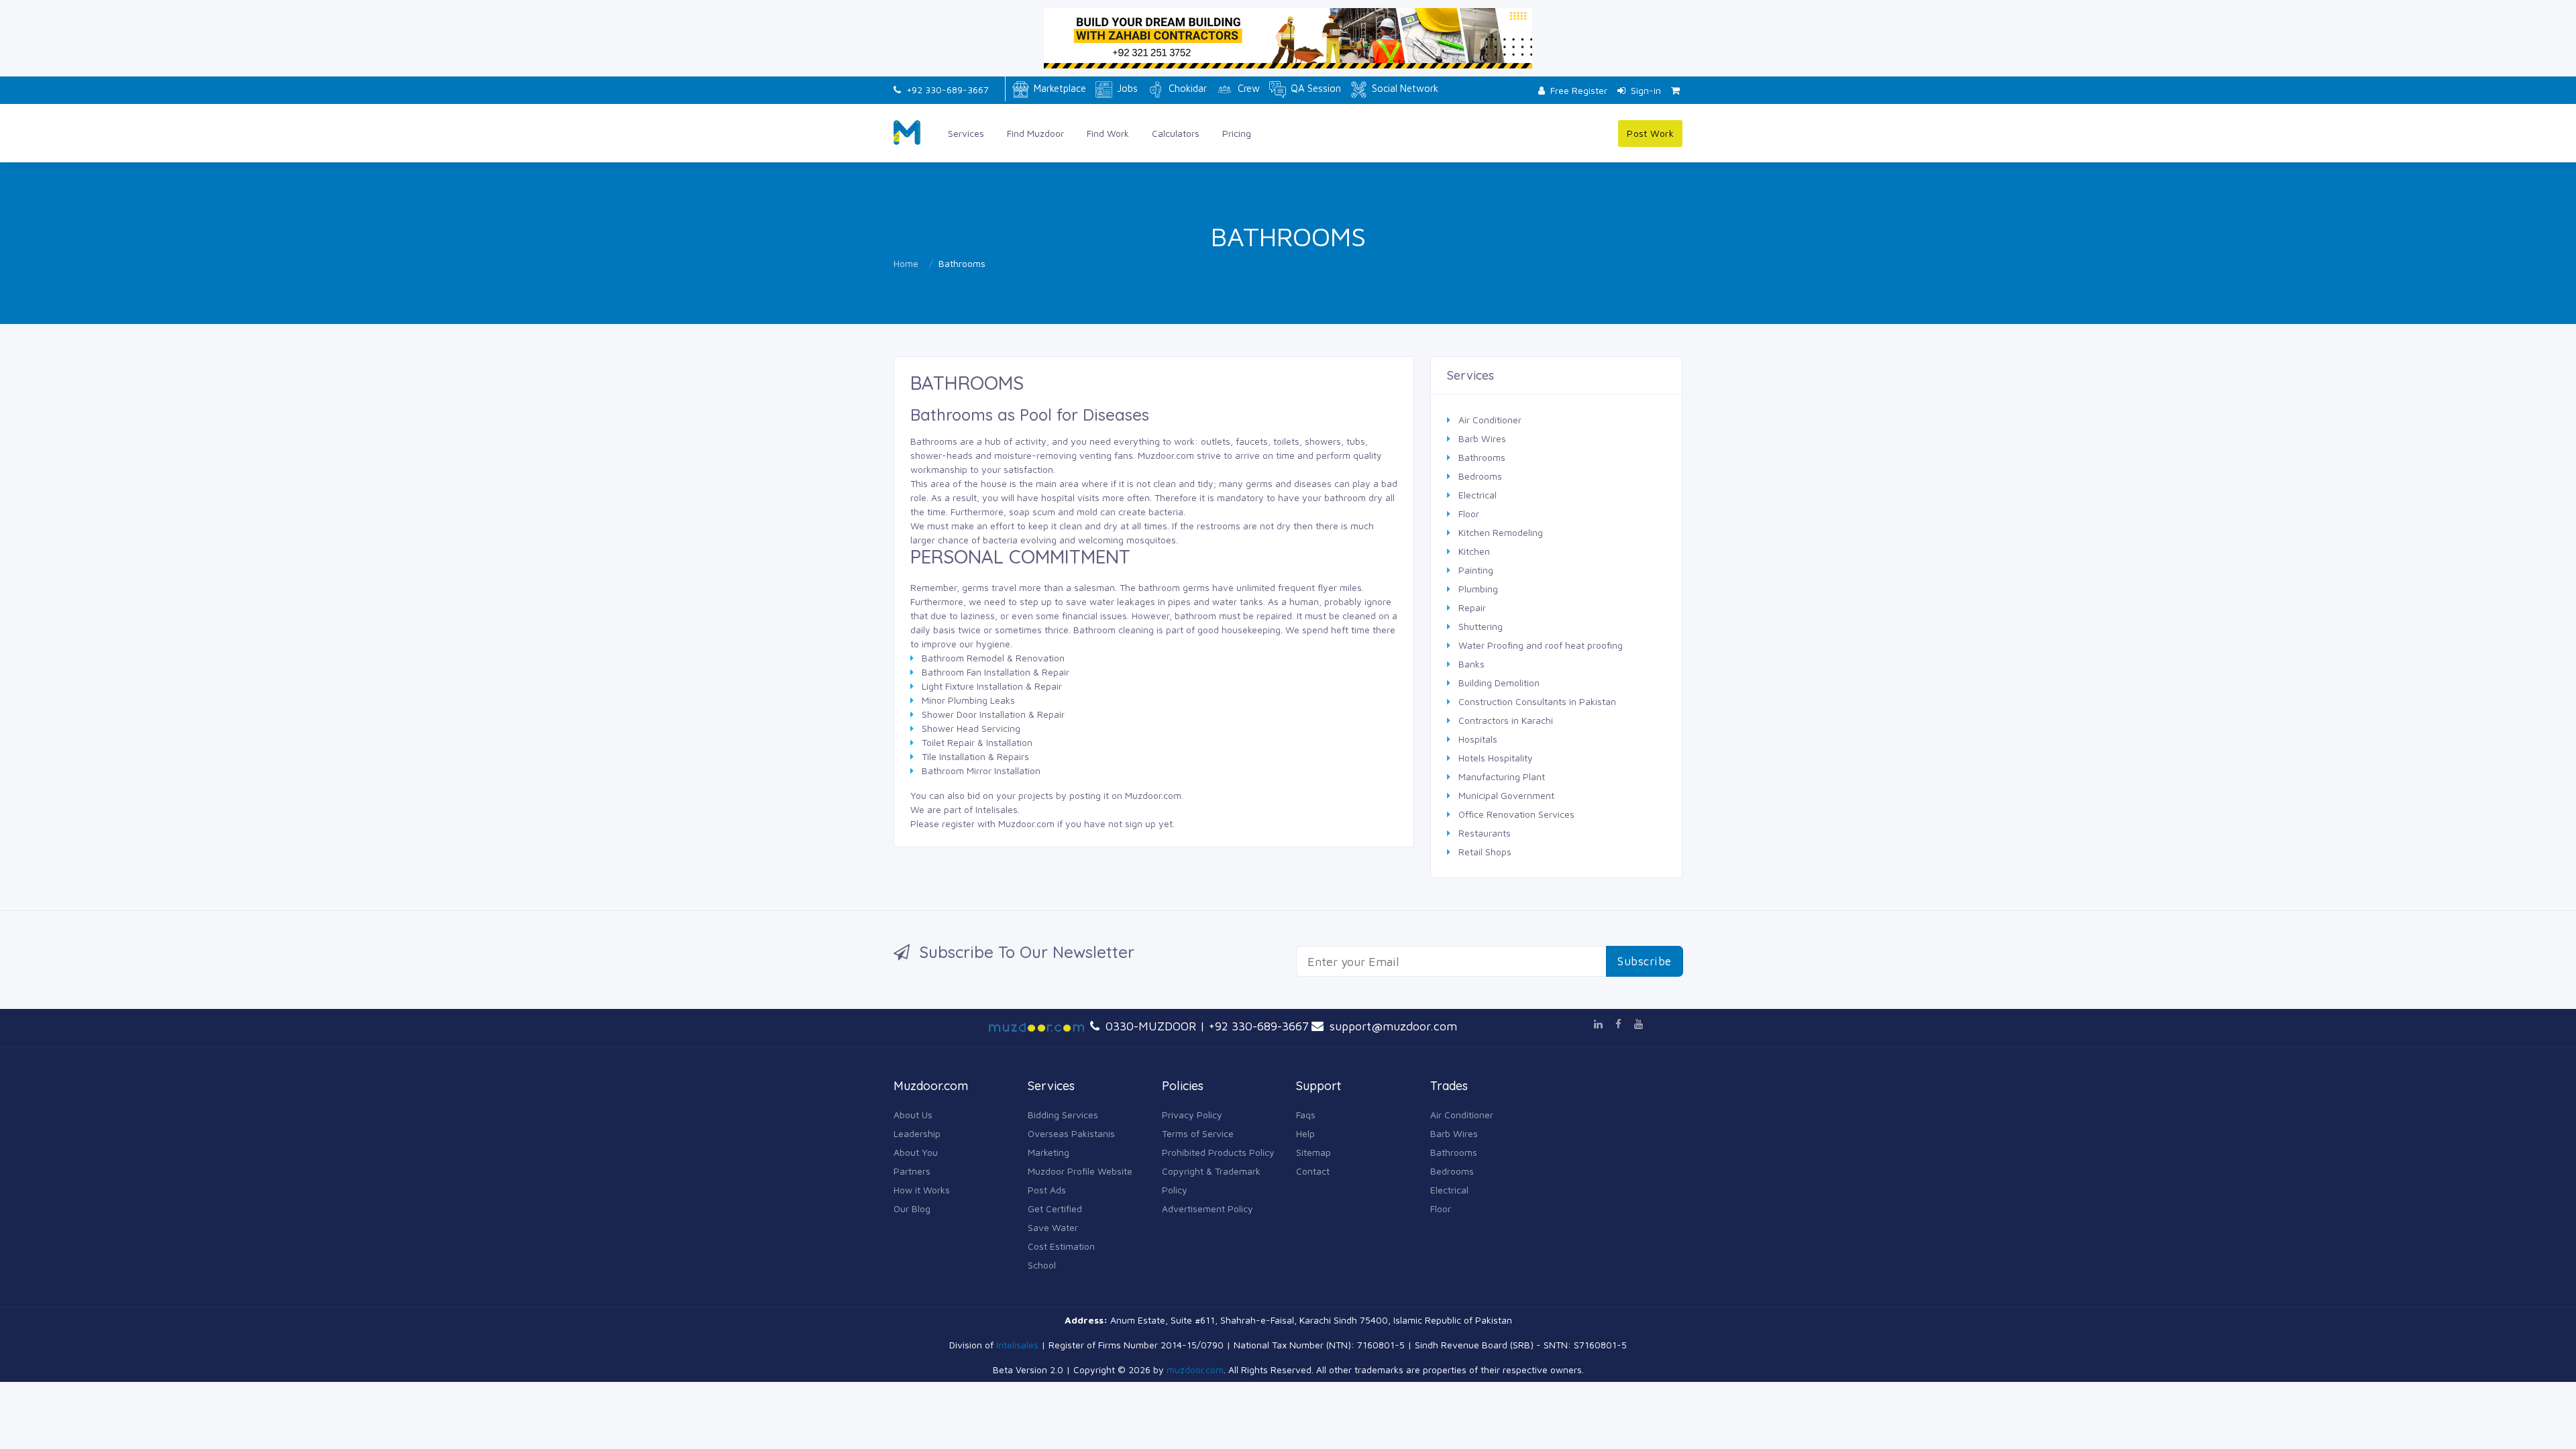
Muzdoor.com (1153, 795)
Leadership (917, 1133)
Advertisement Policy (1207, 1209)
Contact (1313, 1171)
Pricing (1237, 133)
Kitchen (1474, 551)
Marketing (1049, 1152)
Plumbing (1478, 589)
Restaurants (1485, 833)
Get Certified (1055, 1209)
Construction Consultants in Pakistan (1537, 701)
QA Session (1314, 88)
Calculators (1176, 133)
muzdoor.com (1195, 1370)
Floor (1469, 514)
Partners (912, 1171)
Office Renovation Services (1516, 814)
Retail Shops (1485, 852)
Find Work (1108, 133)
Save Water (1053, 1227)
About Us (913, 1115)
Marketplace (1059, 88)
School (1042, 1265)
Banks (1471, 664)
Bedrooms (1480, 476)
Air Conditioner (1490, 420)
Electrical (1478, 495)
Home (906, 263)
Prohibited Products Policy (1218, 1152)
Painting (1476, 570)
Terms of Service (1198, 1133)
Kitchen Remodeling (1501, 532)
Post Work (1650, 133)
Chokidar (1186, 88)
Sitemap (1313, 1152)
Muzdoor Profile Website (1080, 1171)
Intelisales (997, 809)
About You (916, 1152)
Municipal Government (1506, 795)
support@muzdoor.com (1392, 1026)
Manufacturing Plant (1502, 776)
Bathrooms (1482, 457)
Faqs (1306, 1115)
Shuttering (1481, 626)
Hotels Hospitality (1496, 758)
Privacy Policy (1192, 1115)
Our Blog (912, 1209)
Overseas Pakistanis (1071, 1133)
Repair (1472, 607)
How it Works (922, 1190)
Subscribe (1645, 961)
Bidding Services (1063, 1115)
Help (1305, 1133)
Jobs (1126, 88)
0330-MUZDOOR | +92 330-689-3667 (1205, 1026)
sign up (1140, 823)
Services (966, 133)
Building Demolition (1499, 683)
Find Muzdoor (1035, 133)
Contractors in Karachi (1506, 720)
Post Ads (1047, 1190)
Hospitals (1478, 739)
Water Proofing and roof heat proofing (1541, 645)
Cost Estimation (1061, 1246)
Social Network (1404, 88)
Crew (1247, 88)
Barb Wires (1482, 438)
